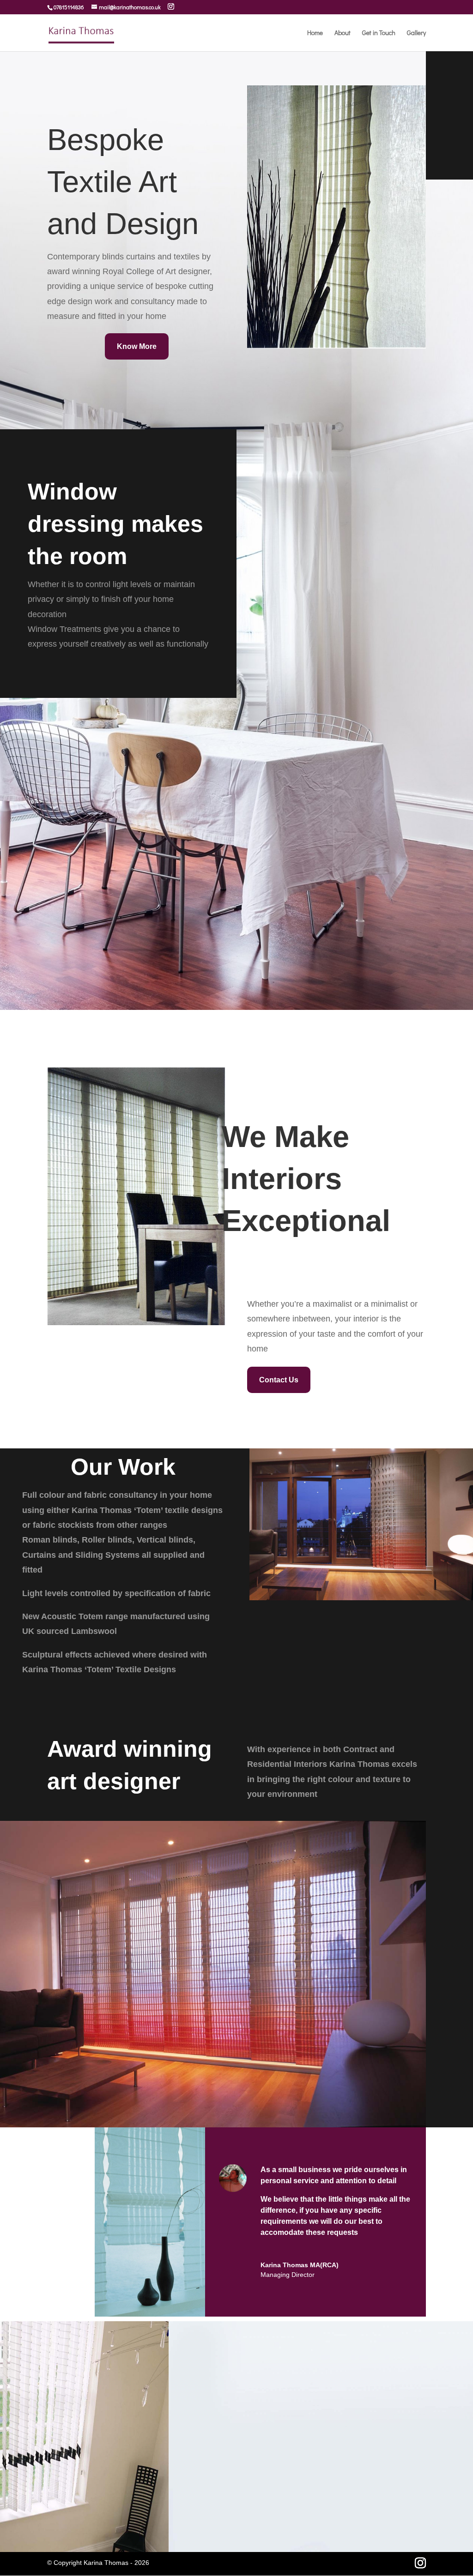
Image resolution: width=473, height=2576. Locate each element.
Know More (137, 346)
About (343, 33)
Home (315, 33)
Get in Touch (379, 33)
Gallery (416, 33)
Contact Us (279, 1380)
